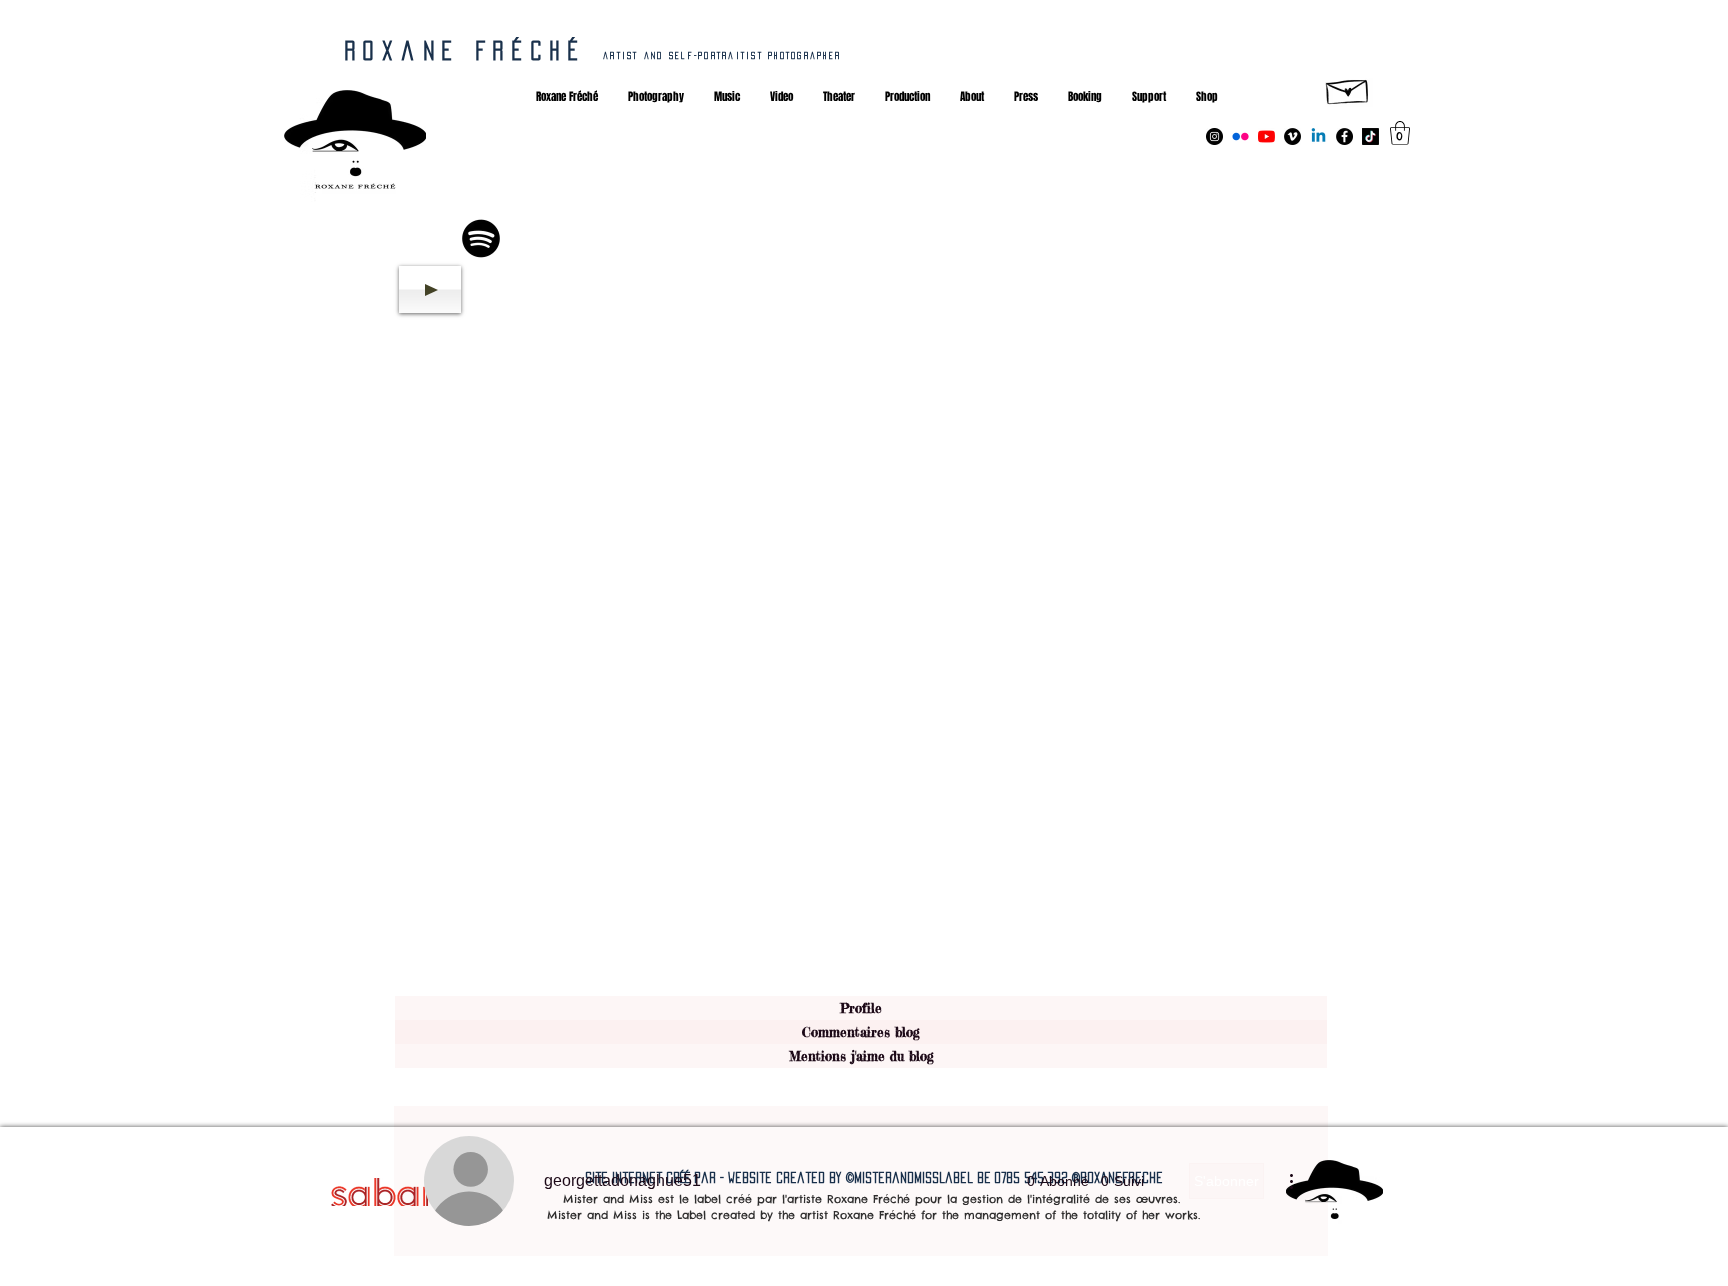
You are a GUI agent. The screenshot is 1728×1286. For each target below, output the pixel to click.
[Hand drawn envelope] (1348, 88)
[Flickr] (1240, 136)
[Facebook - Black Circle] (1344, 136)
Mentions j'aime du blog (861, 1056)
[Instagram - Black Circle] (1214, 136)
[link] (1400, 133)
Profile (861, 1008)
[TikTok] (1370, 136)
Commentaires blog (861, 1032)
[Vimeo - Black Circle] (1292, 136)
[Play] (430, 289)
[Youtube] (1266, 136)
